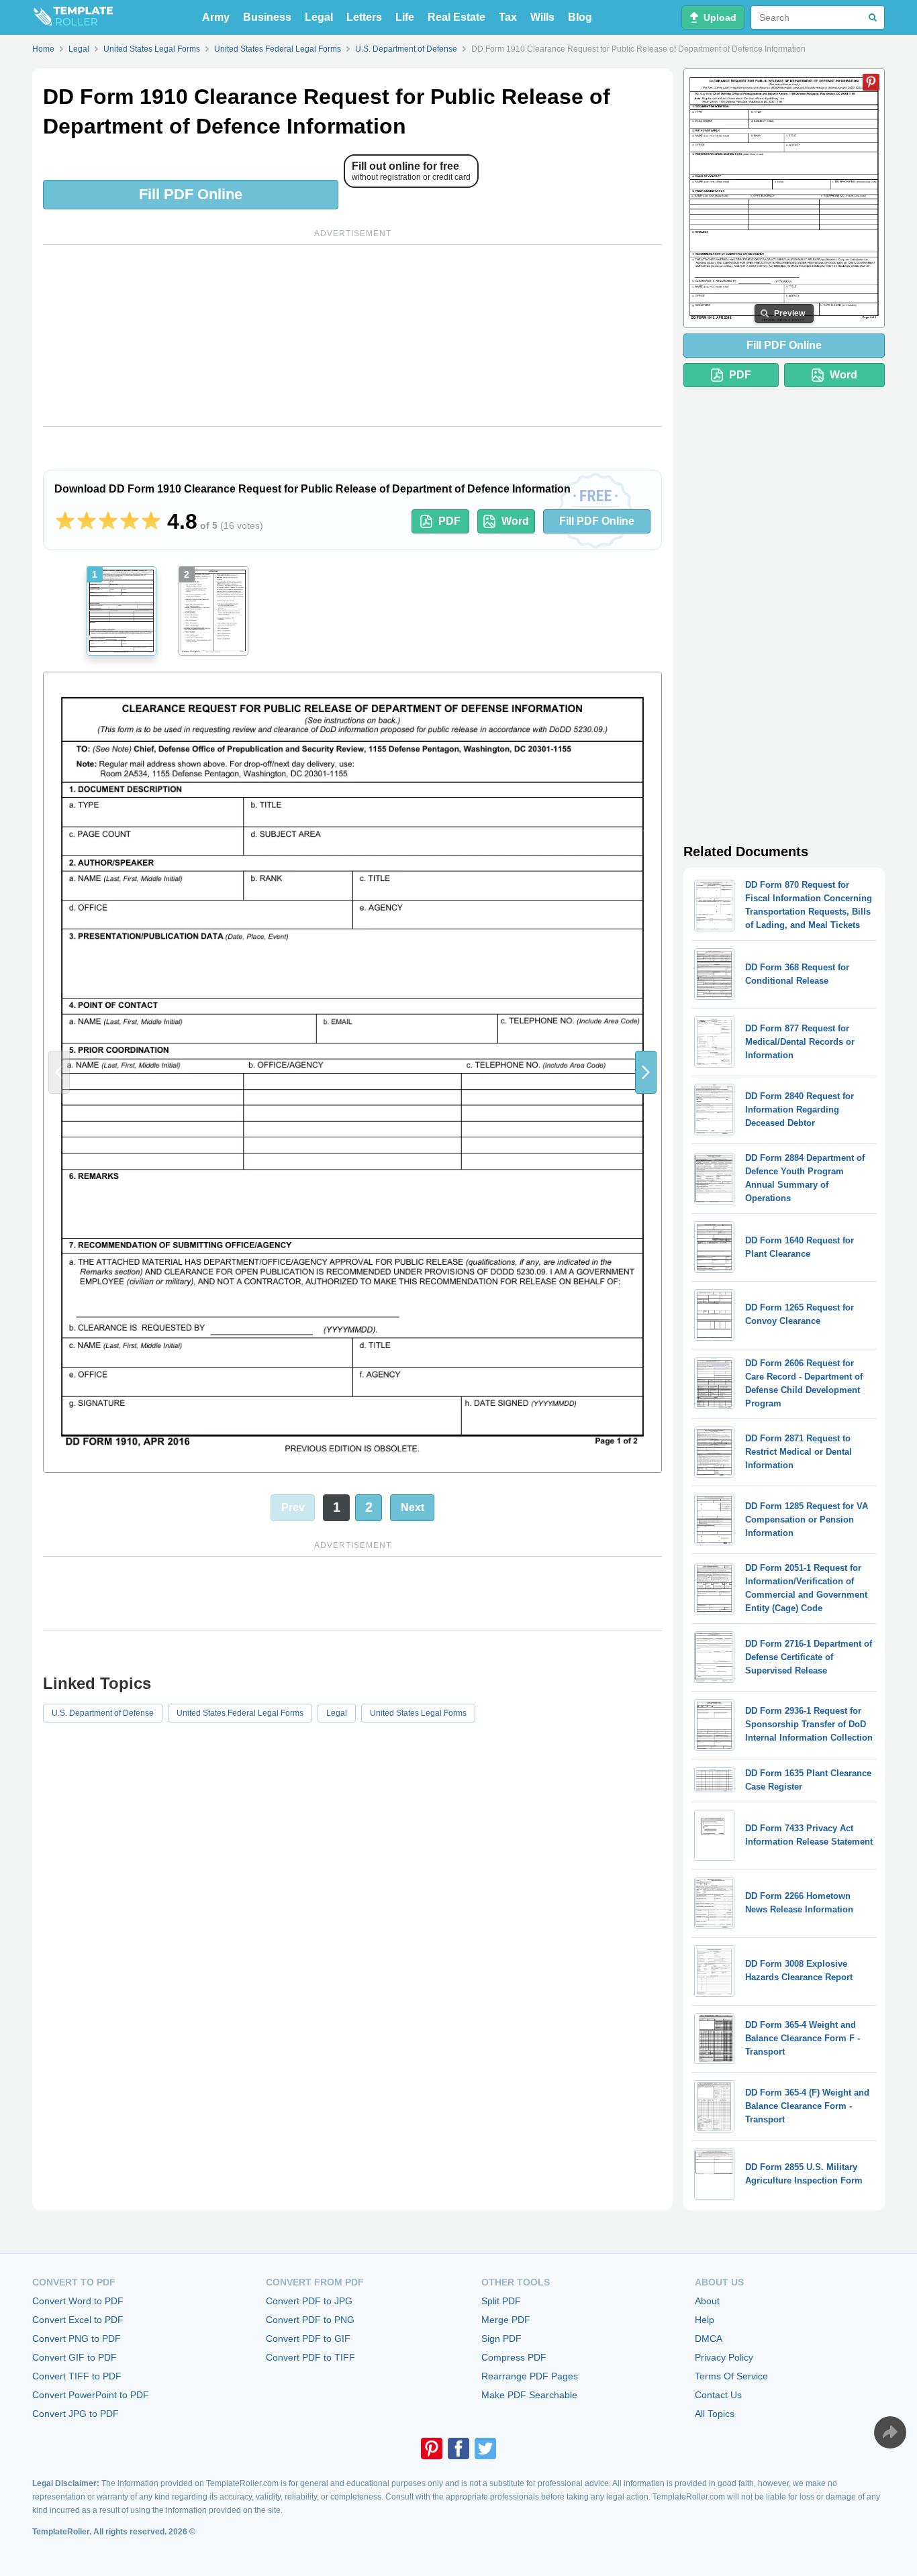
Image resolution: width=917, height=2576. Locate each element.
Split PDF (501, 2301)
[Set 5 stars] (151, 521)
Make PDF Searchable (529, 2395)
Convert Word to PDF (78, 2301)
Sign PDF (501, 2338)
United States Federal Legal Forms (240, 1713)
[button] (646, 1072)
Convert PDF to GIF (308, 2338)
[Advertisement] (352, 336)
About (707, 2301)
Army (216, 17)
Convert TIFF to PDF (77, 2376)
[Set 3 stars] (108, 521)
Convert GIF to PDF (75, 2357)
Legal (319, 17)
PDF (449, 521)
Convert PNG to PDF (77, 2338)
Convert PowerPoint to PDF (91, 2395)
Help (705, 2320)
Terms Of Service (731, 2376)
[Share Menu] (890, 2432)
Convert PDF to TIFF (310, 2357)
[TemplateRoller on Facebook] (458, 2449)
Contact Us (718, 2395)
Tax (508, 17)
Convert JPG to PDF (76, 2414)
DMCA (709, 2338)
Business (267, 17)
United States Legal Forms (418, 1713)
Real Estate (456, 17)
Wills (542, 17)
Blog (580, 17)
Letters (364, 17)
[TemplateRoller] (73, 17)
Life (405, 17)
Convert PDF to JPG (309, 2301)
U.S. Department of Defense (103, 1713)
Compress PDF (514, 2357)
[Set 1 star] (65, 521)
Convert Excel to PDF (78, 2320)
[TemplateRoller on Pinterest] (432, 2449)
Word (515, 521)
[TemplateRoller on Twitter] (485, 2449)
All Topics (715, 2414)
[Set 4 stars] (130, 521)
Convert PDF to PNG (310, 2320)
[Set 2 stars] (87, 521)
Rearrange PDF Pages (530, 2376)
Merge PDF (506, 2320)
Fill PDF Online (191, 194)
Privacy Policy (724, 2357)
